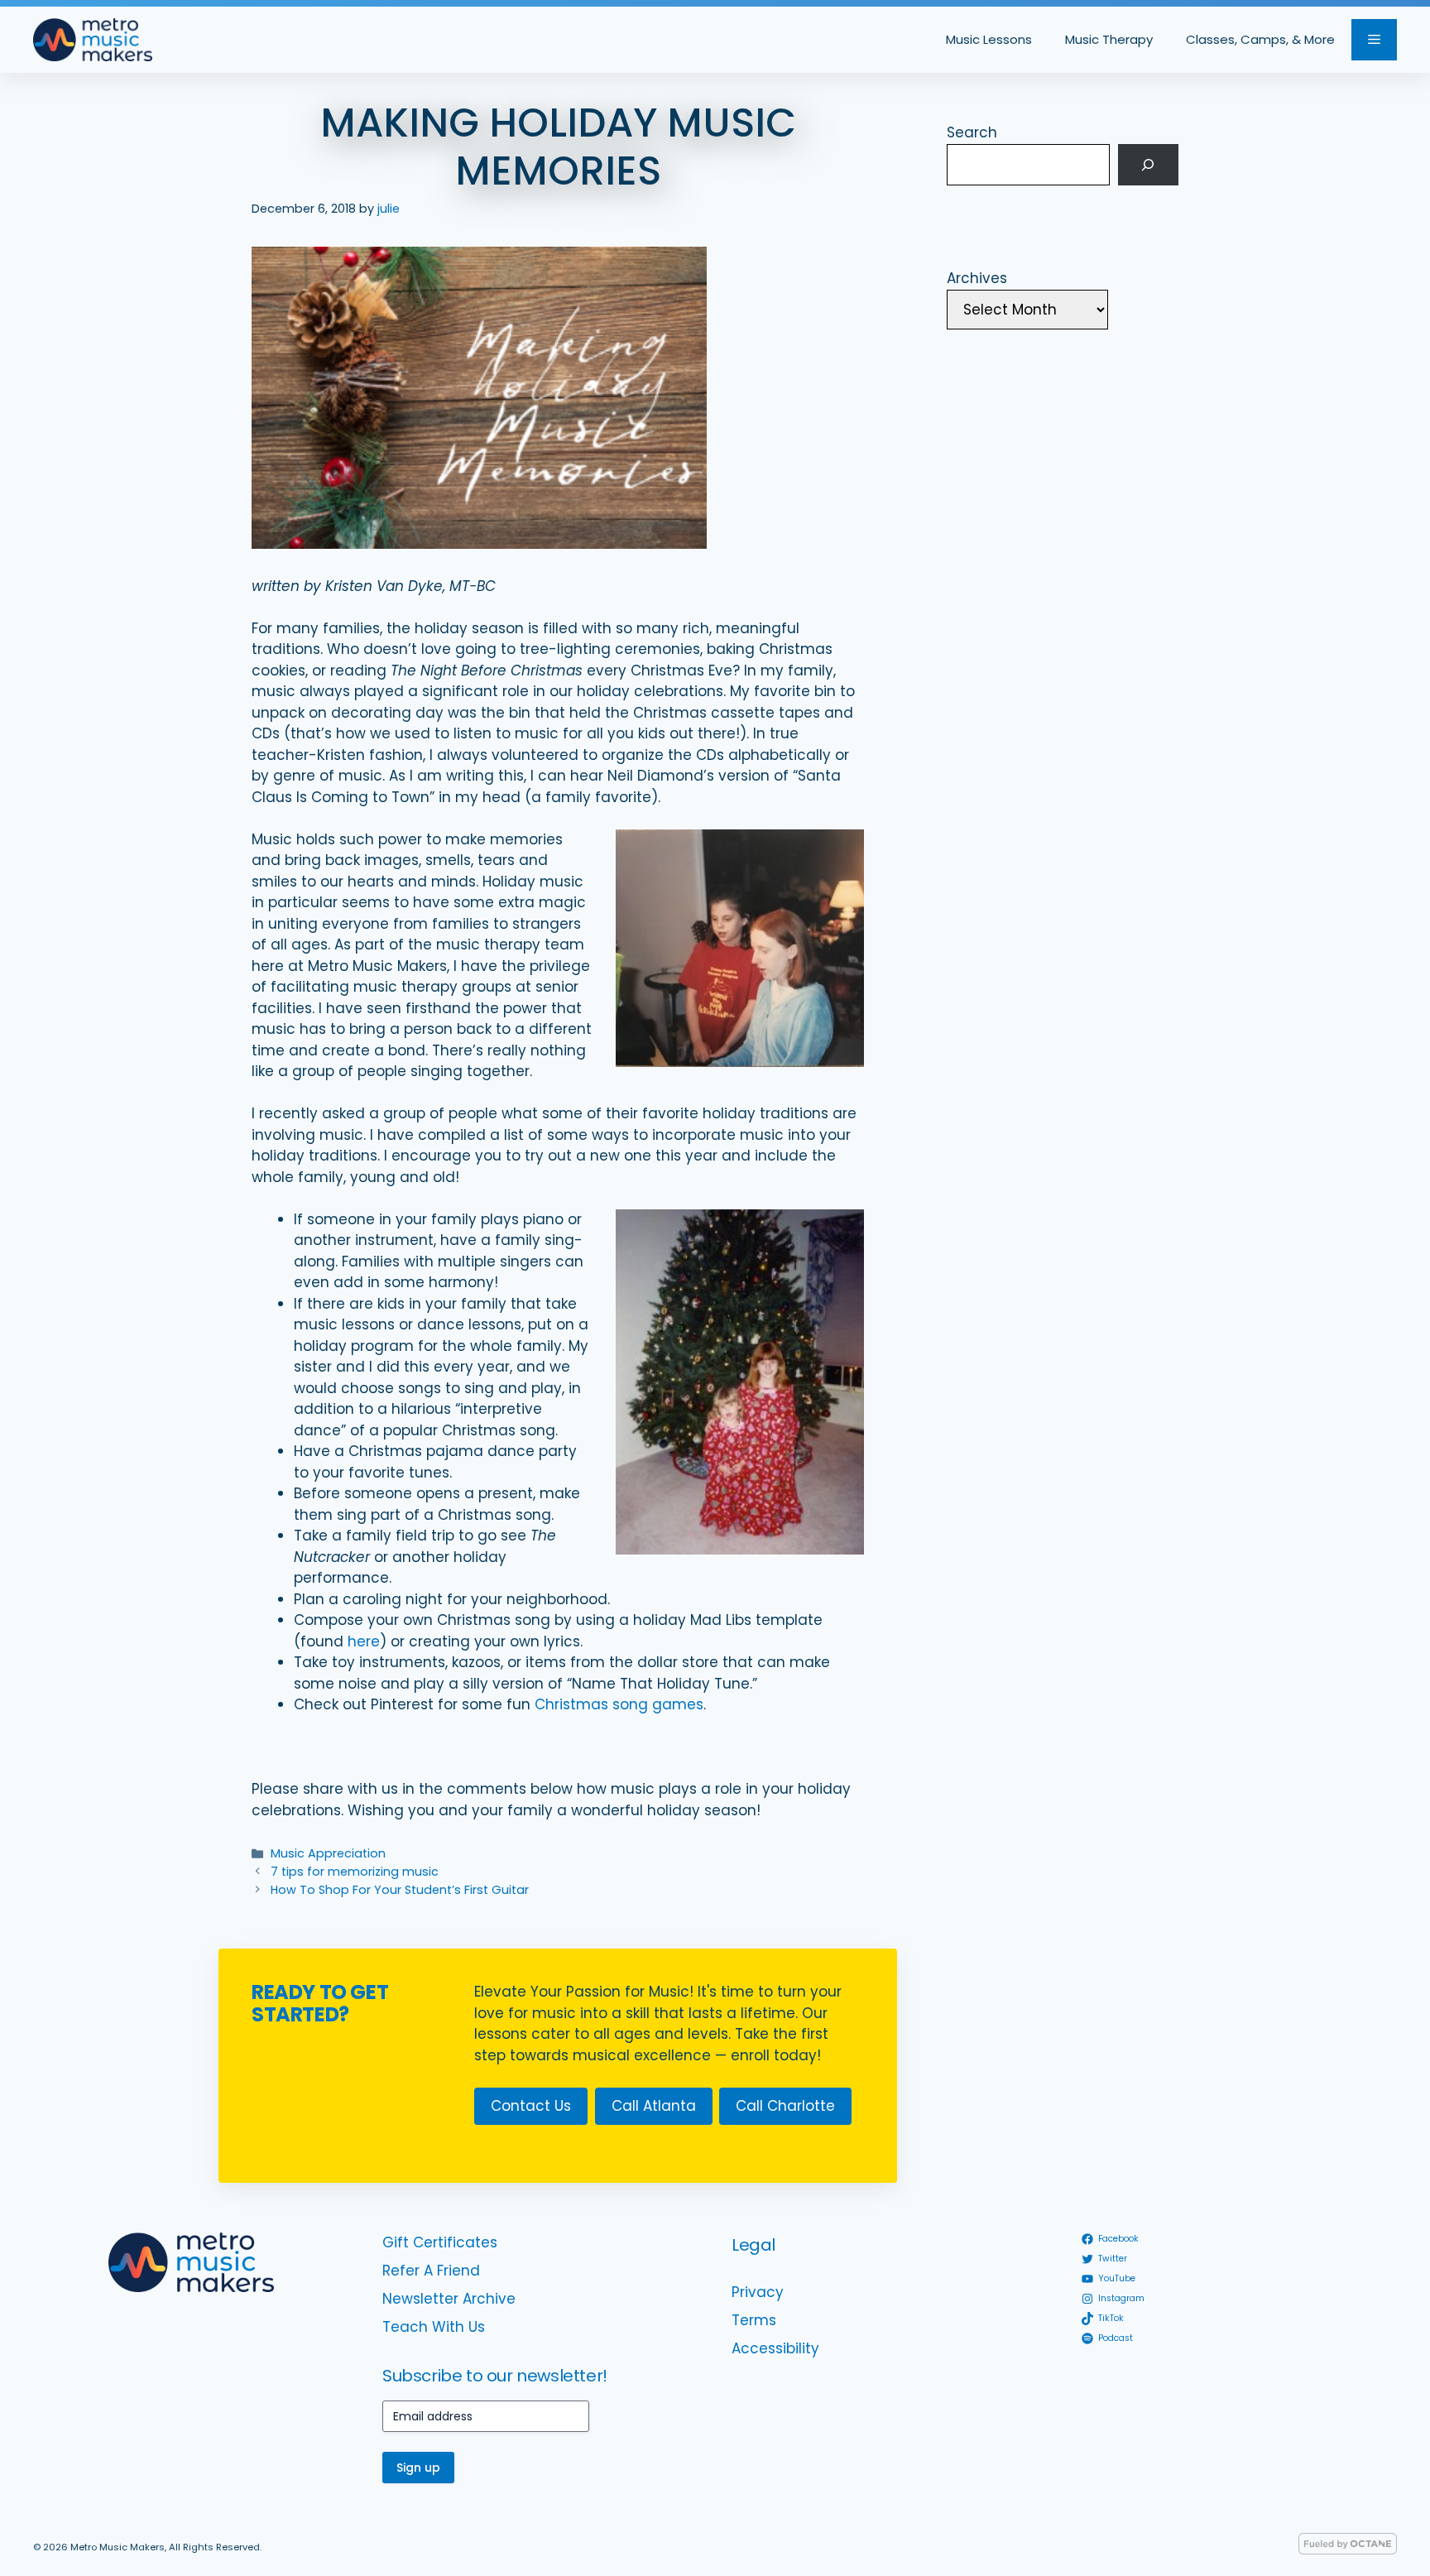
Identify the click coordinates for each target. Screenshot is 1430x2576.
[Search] (1148, 165)
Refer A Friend (431, 2271)
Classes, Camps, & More (1260, 39)
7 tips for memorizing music (355, 1872)
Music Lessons (989, 39)
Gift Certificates (440, 2242)
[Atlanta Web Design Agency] (1348, 2550)
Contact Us (531, 2106)
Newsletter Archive (449, 2299)
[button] (1374, 40)
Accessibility (775, 2348)
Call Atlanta (654, 2106)
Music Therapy (1109, 39)
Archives (977, 278)
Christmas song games (619, 1704)
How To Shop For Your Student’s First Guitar (400, 1890)
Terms (754, 2320)
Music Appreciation (328, 1853)
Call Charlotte (785, 2106)
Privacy (758, 2292)
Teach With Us (434, 2327)
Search (972, 132)
